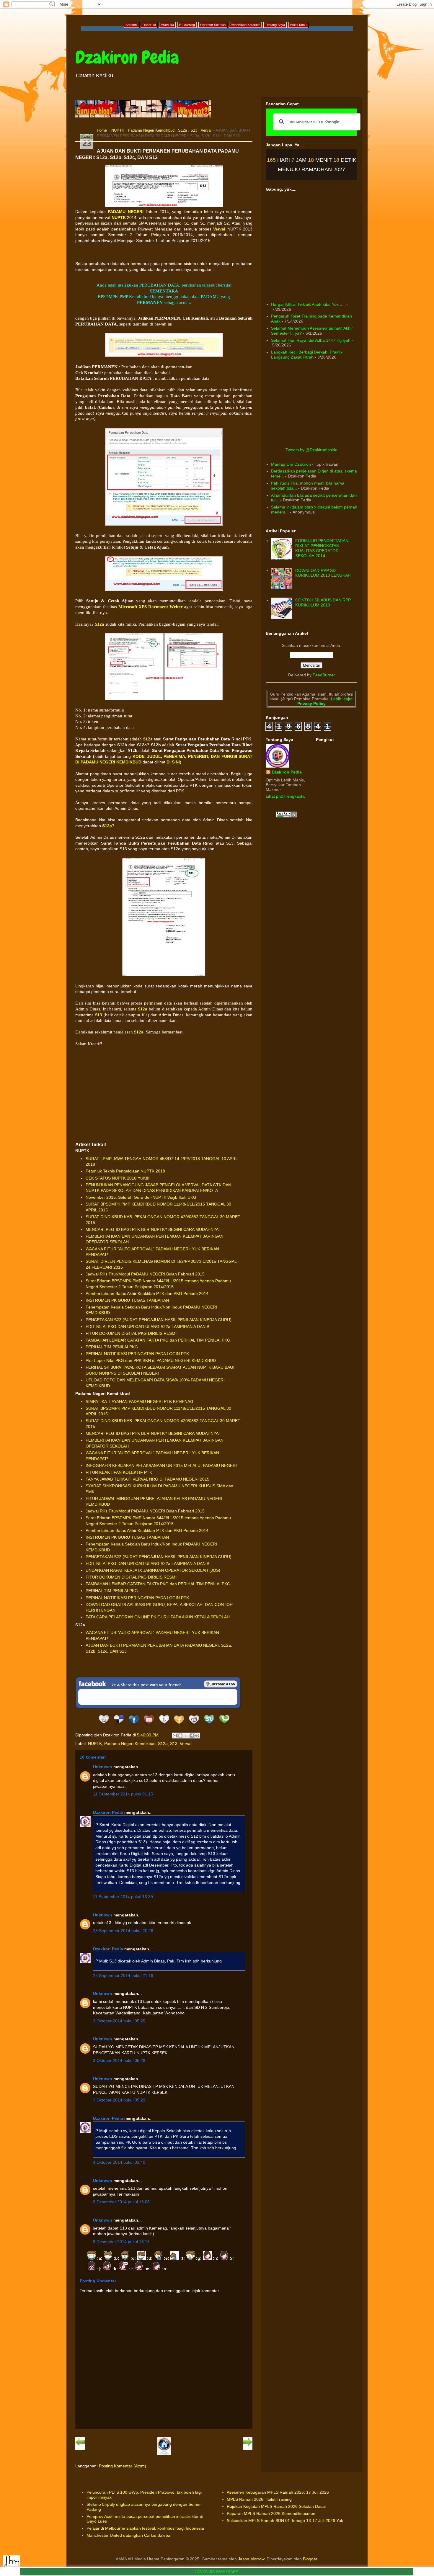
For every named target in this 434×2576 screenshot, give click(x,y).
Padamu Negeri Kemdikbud (151, 130)
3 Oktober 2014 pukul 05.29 (119, 2100)
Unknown (103, 1767)
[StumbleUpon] (209, 1725)
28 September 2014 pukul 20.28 (123, 1931)
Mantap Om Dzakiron (291, 464)
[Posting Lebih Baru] (80, 2449)
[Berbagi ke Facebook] (192, 1736)
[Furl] (179, 1725)
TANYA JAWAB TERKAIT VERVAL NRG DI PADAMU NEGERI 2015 (147, 1479)
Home (102, 130)
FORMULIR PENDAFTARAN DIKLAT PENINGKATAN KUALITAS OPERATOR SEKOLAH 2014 (322, 548)
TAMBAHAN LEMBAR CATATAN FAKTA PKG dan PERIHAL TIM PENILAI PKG (158, 1340)
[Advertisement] (164, 1094)
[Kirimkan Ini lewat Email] (175, 1736)
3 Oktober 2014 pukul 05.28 (119, 2060)
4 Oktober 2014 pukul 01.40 (119, 2162)
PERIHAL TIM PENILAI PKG (112, 1347)
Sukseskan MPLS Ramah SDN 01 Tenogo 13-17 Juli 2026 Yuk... (287, 2521)
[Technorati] (224, 1725)
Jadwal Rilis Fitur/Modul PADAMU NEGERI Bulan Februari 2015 (145, 1274)
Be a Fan (221, 1684)
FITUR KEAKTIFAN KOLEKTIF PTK (119, 1472)
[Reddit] (194, 1725)
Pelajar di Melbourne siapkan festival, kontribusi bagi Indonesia (145, 2528)
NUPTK (118, 130)
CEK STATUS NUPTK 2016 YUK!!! (118, 1178)
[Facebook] (134, 1725)
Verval (206, 130)
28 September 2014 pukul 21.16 (123, 1975)
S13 (194, 130)
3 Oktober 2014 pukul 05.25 (119, 2021)
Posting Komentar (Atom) (123, 2466)
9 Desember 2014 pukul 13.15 (121, 2242)
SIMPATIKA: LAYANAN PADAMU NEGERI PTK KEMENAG (139, 1401)
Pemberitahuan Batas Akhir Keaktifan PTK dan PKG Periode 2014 (147, 1293)
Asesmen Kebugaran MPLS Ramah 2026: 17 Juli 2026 (278, 2492)
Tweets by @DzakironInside (311, 450)
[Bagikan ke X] (186, 1736)
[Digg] (104, 1725)
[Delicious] (119, 1725)
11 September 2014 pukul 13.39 (123, 1897)
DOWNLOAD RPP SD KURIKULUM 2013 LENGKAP (323, 573)
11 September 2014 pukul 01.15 (123, 1794)
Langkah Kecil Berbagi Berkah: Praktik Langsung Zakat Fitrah (307, 355)
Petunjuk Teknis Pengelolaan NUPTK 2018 (125, 1171)
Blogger (310, 2559)
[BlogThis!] (180, 1736)
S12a (182, 130)
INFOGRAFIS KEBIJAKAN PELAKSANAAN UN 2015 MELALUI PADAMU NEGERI (161, 1466)
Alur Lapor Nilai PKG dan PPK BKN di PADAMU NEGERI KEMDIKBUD (151, 1360)
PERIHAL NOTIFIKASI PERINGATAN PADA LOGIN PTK (137, 1354)
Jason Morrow (251, 2559)
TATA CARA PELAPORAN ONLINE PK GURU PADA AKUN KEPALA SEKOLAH (158, 1617)
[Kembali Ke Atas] (11, 2564)
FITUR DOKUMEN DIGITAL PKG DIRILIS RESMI (131, 1333)
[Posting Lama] (248, 2449)
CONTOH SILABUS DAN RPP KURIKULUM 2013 (323, 602)
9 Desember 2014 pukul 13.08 (121, 2202)
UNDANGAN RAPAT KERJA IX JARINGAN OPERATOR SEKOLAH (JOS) (153, 1570)
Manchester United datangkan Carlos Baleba (128, 2535)
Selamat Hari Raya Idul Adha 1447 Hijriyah (311, 340)
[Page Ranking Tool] (286, 816)
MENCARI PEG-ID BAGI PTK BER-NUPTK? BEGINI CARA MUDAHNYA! (153, 1229)
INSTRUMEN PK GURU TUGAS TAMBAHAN (127, 1300)
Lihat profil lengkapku (286, 796)
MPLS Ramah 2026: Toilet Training (259, 2499)
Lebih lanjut (341, 699)
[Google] (164, 1725)
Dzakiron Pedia (127, 57)
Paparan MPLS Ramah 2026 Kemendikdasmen (271, 2513)
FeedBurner (324, 675)
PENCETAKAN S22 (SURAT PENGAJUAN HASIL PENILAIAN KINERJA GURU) (159, 1320)
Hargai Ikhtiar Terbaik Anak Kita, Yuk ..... (308, 304)
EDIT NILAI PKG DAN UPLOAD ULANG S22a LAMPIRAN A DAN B (147, 1327)
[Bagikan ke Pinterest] (197, 1736)
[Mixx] (149, 1725)
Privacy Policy (311, 704)
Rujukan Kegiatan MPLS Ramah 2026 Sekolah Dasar (276, 2506)
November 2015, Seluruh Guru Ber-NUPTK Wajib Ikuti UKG (141, 1197)
